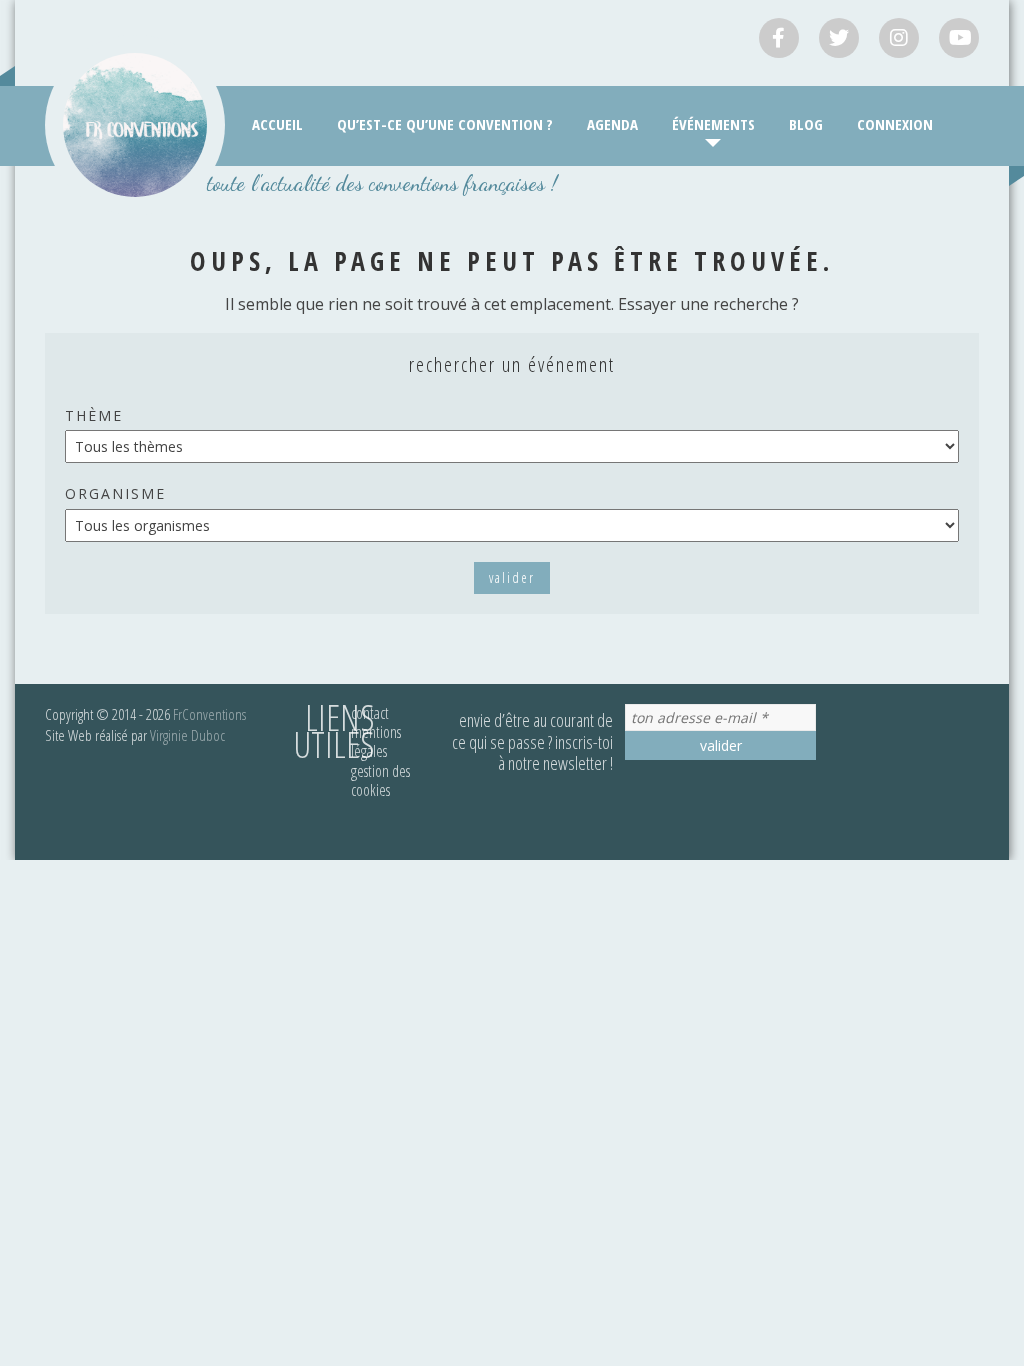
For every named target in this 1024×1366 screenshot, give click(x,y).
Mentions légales (376, 741)
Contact (370, 713)
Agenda (612, 124)
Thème (94, 415)
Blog (806, 124)
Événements (713, 124)
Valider (512, 577)
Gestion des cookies (380, 780)
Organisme (115, 493)
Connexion (895, 124)
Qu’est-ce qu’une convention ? (445, 124)
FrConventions (209, 714)
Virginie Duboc (187, 735)
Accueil (277, 124)
